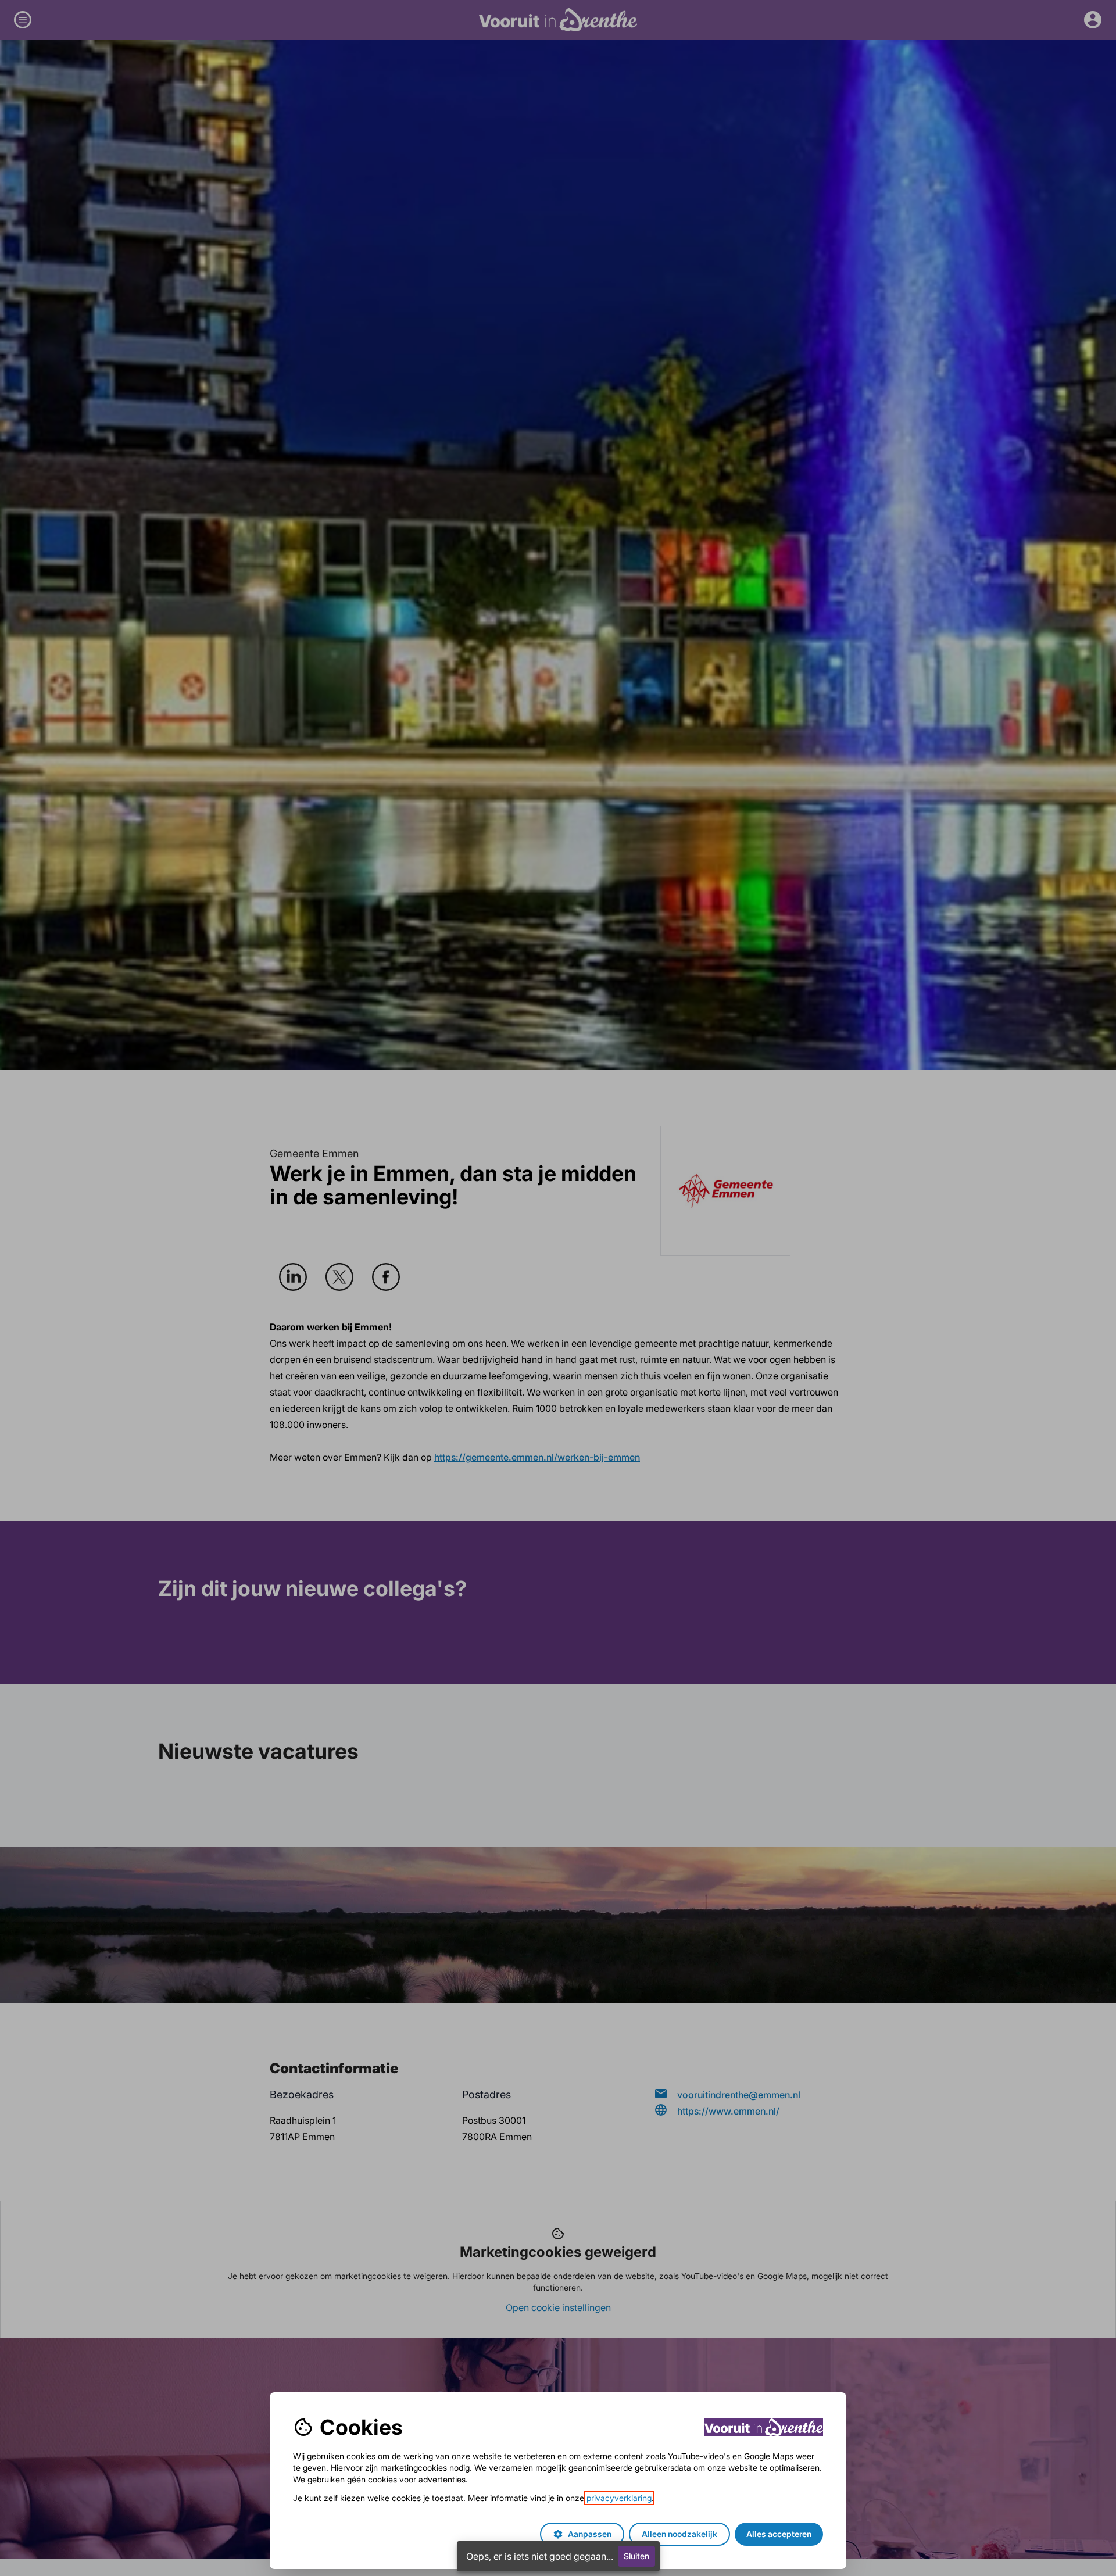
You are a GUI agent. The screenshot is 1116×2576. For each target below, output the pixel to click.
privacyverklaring (619, 2498)
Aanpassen (582, 2534)
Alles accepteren (779, 2534)
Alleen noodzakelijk (679, 2534)
